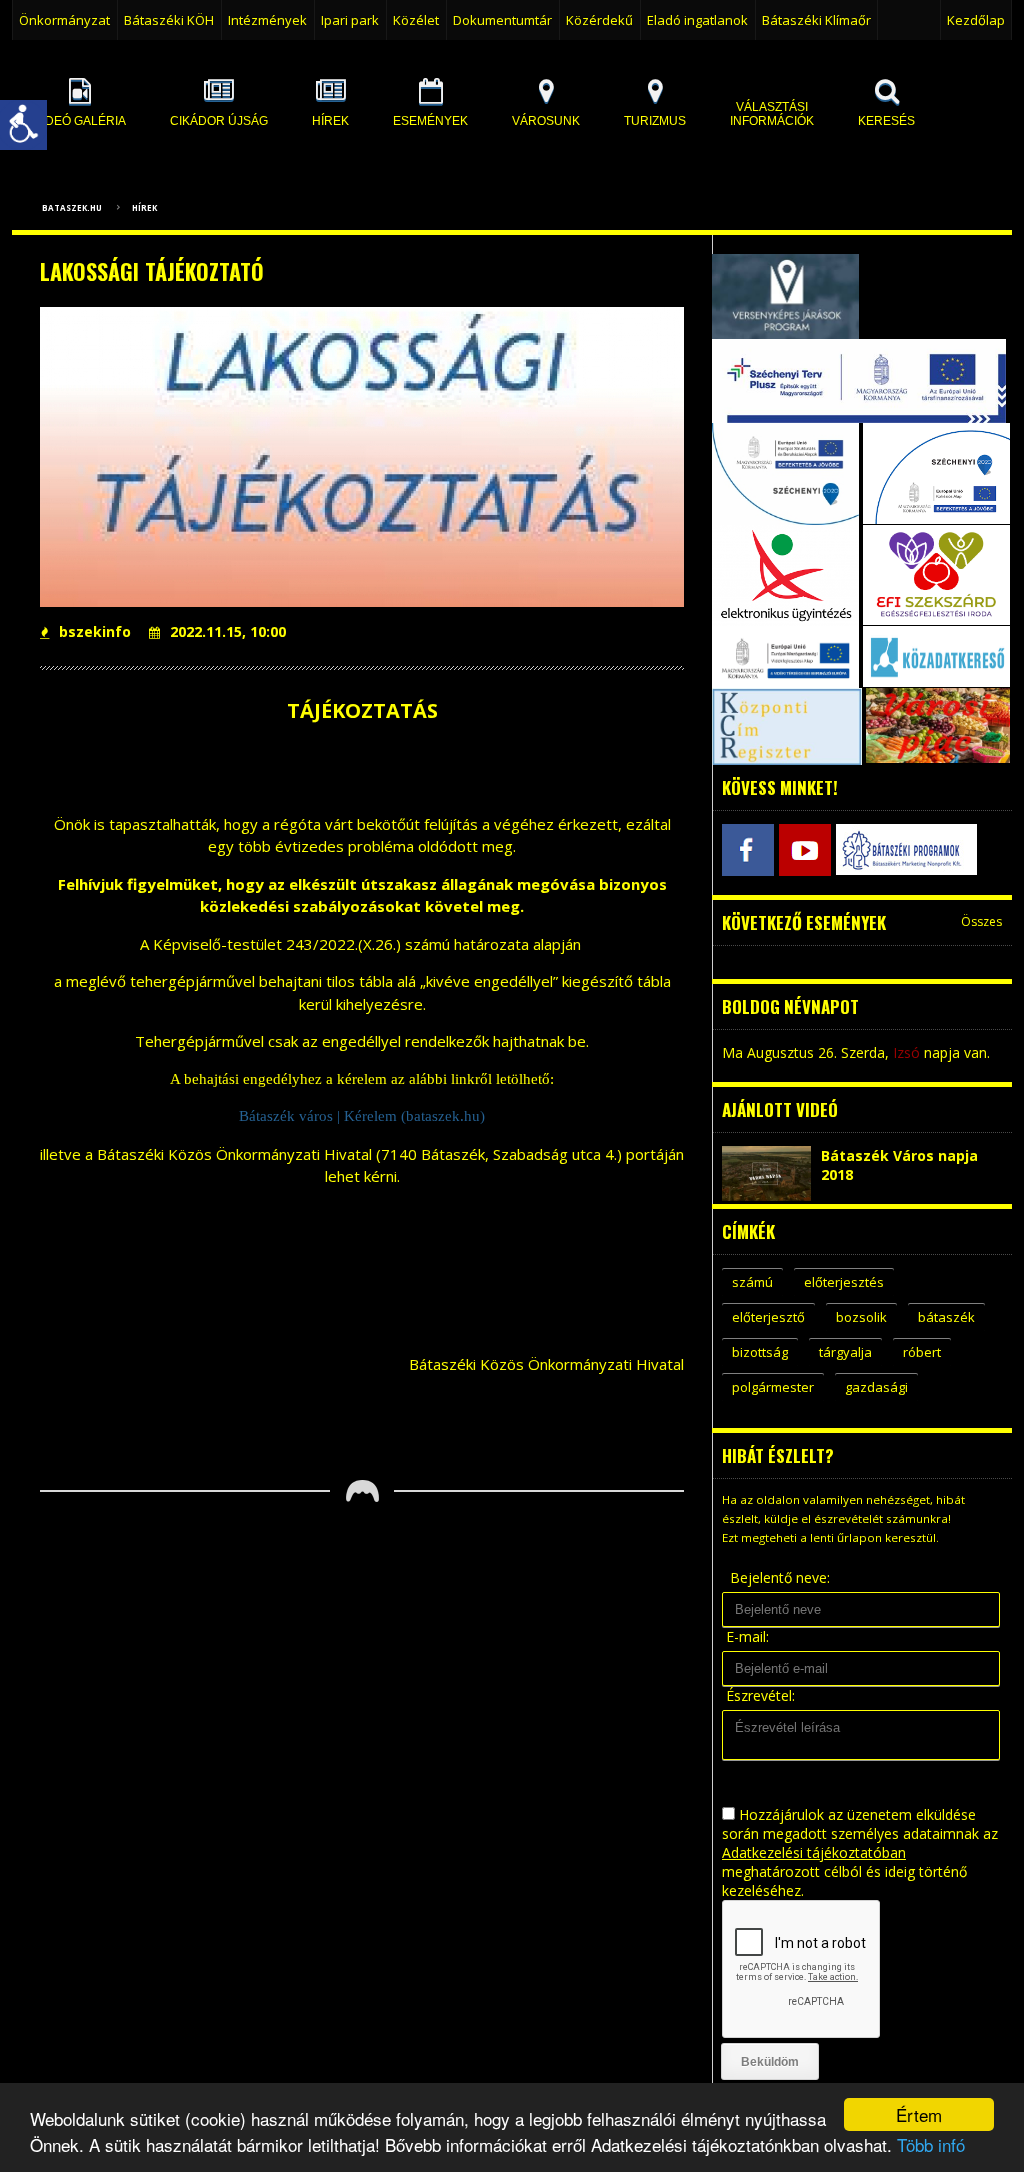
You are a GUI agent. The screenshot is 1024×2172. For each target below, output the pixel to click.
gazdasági (876, 1387)
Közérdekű (599, 20)
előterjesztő (768, 1317)
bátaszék (946, 1317)
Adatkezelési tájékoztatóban (814, 1852)
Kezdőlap (976, 20)
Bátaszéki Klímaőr (816, 20)
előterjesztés (844, 1282)
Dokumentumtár (502, 20)
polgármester (773, 1387)
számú (752, 1282)
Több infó (931, 2144)
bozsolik (861, 1317)
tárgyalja (845, 1352)
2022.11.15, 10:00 (228, 631)
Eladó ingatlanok (697, 20)
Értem (919, 2114)
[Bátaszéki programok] (861, 849)
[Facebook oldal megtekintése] (747, 849)
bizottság (760, 1352)
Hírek (144, 207)
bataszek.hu (72, 207)
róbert (922, 1352)
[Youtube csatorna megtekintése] (804, 849)
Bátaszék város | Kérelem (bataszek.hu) (362, 1116)
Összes (981, 921)
